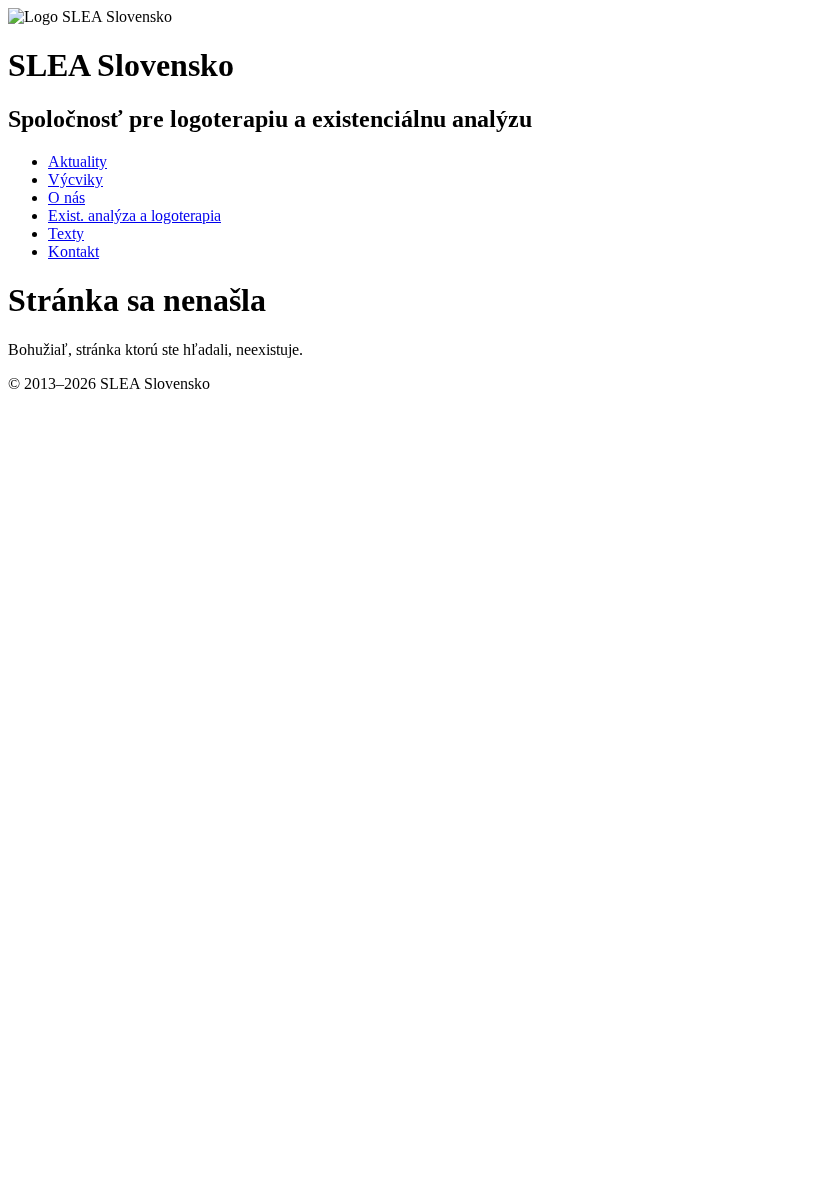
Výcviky (75, 179)
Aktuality (77, 161)
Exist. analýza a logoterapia (134, 215)
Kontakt (73, 251)
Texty (66, 233)
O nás (66, 197)
